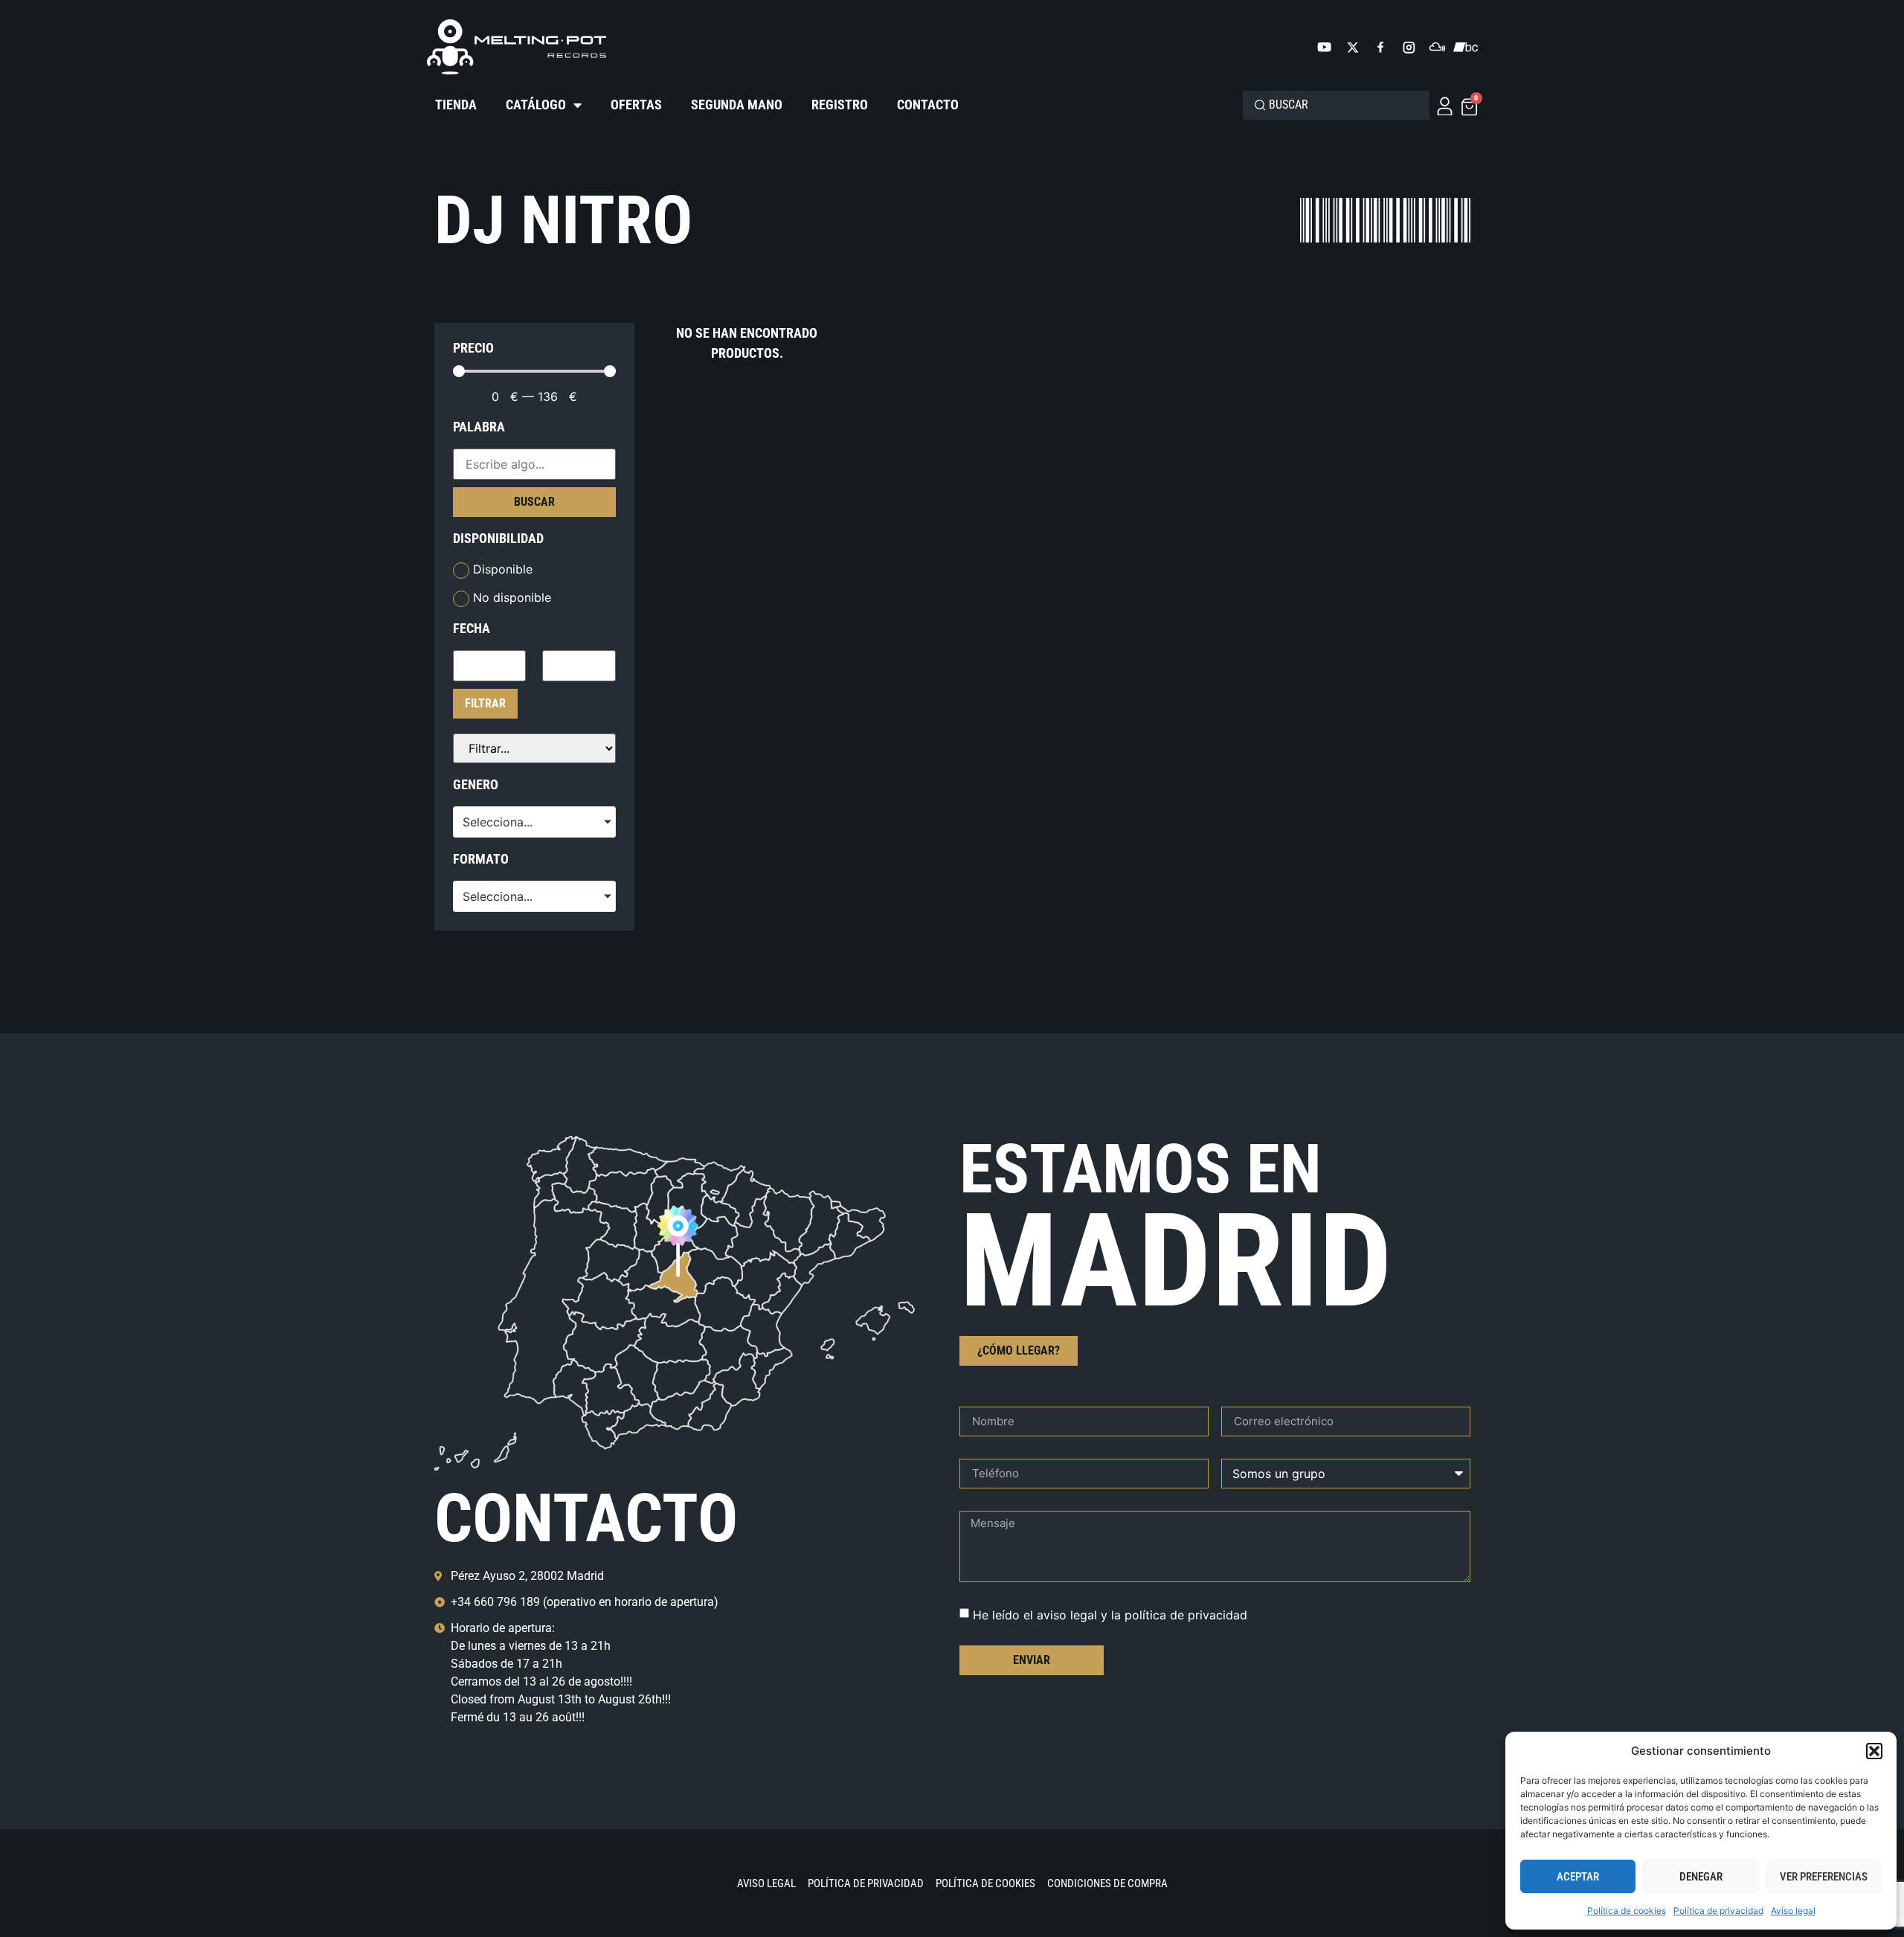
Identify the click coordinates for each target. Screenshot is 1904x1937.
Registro (840, 105)
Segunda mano (737, 105)
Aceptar (1578, 1877)
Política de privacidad (1718, 1911)
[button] (1874, 1751)
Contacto (928, 105)
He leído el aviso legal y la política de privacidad (1110, 1614)
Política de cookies (1627, 1911)
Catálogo (536, 105)
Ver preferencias (1824, 1877)
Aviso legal (1793, 1911)
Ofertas (636, 105)
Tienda (456, 105)
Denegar (1701, 1877)
